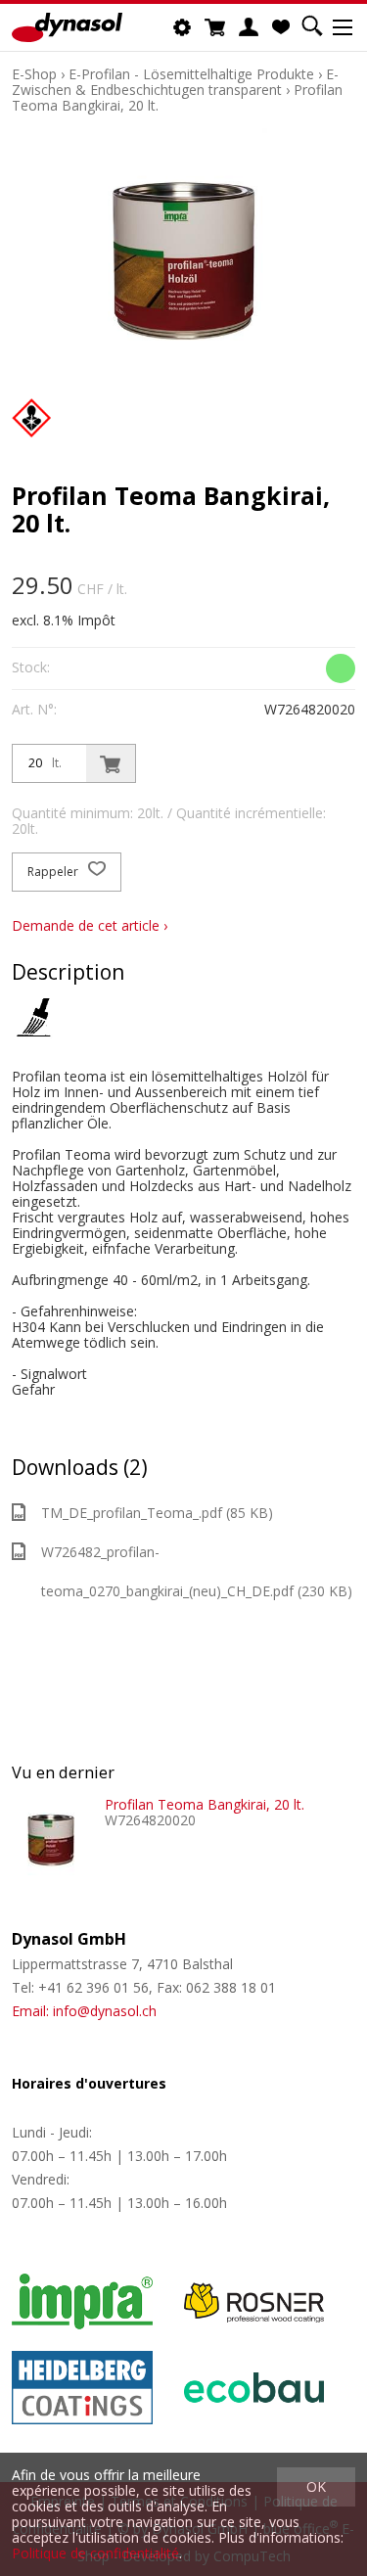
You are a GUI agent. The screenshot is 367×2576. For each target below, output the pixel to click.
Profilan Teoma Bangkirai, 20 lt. (205, 1804)
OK (316, 2486)
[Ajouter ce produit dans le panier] (111, 763)
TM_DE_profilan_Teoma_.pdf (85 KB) (157, 1513)
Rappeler (54, 872)
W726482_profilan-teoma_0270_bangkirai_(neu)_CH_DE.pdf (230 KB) (197, 1571)
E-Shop (34, 74)
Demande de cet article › (90, 925)
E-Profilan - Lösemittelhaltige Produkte (191, 74)
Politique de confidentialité (95, 2553)
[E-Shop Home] (67, 27)
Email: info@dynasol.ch (84, 2011)
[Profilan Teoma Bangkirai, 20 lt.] (51, 1836)
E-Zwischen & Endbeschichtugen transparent (175, 82)
